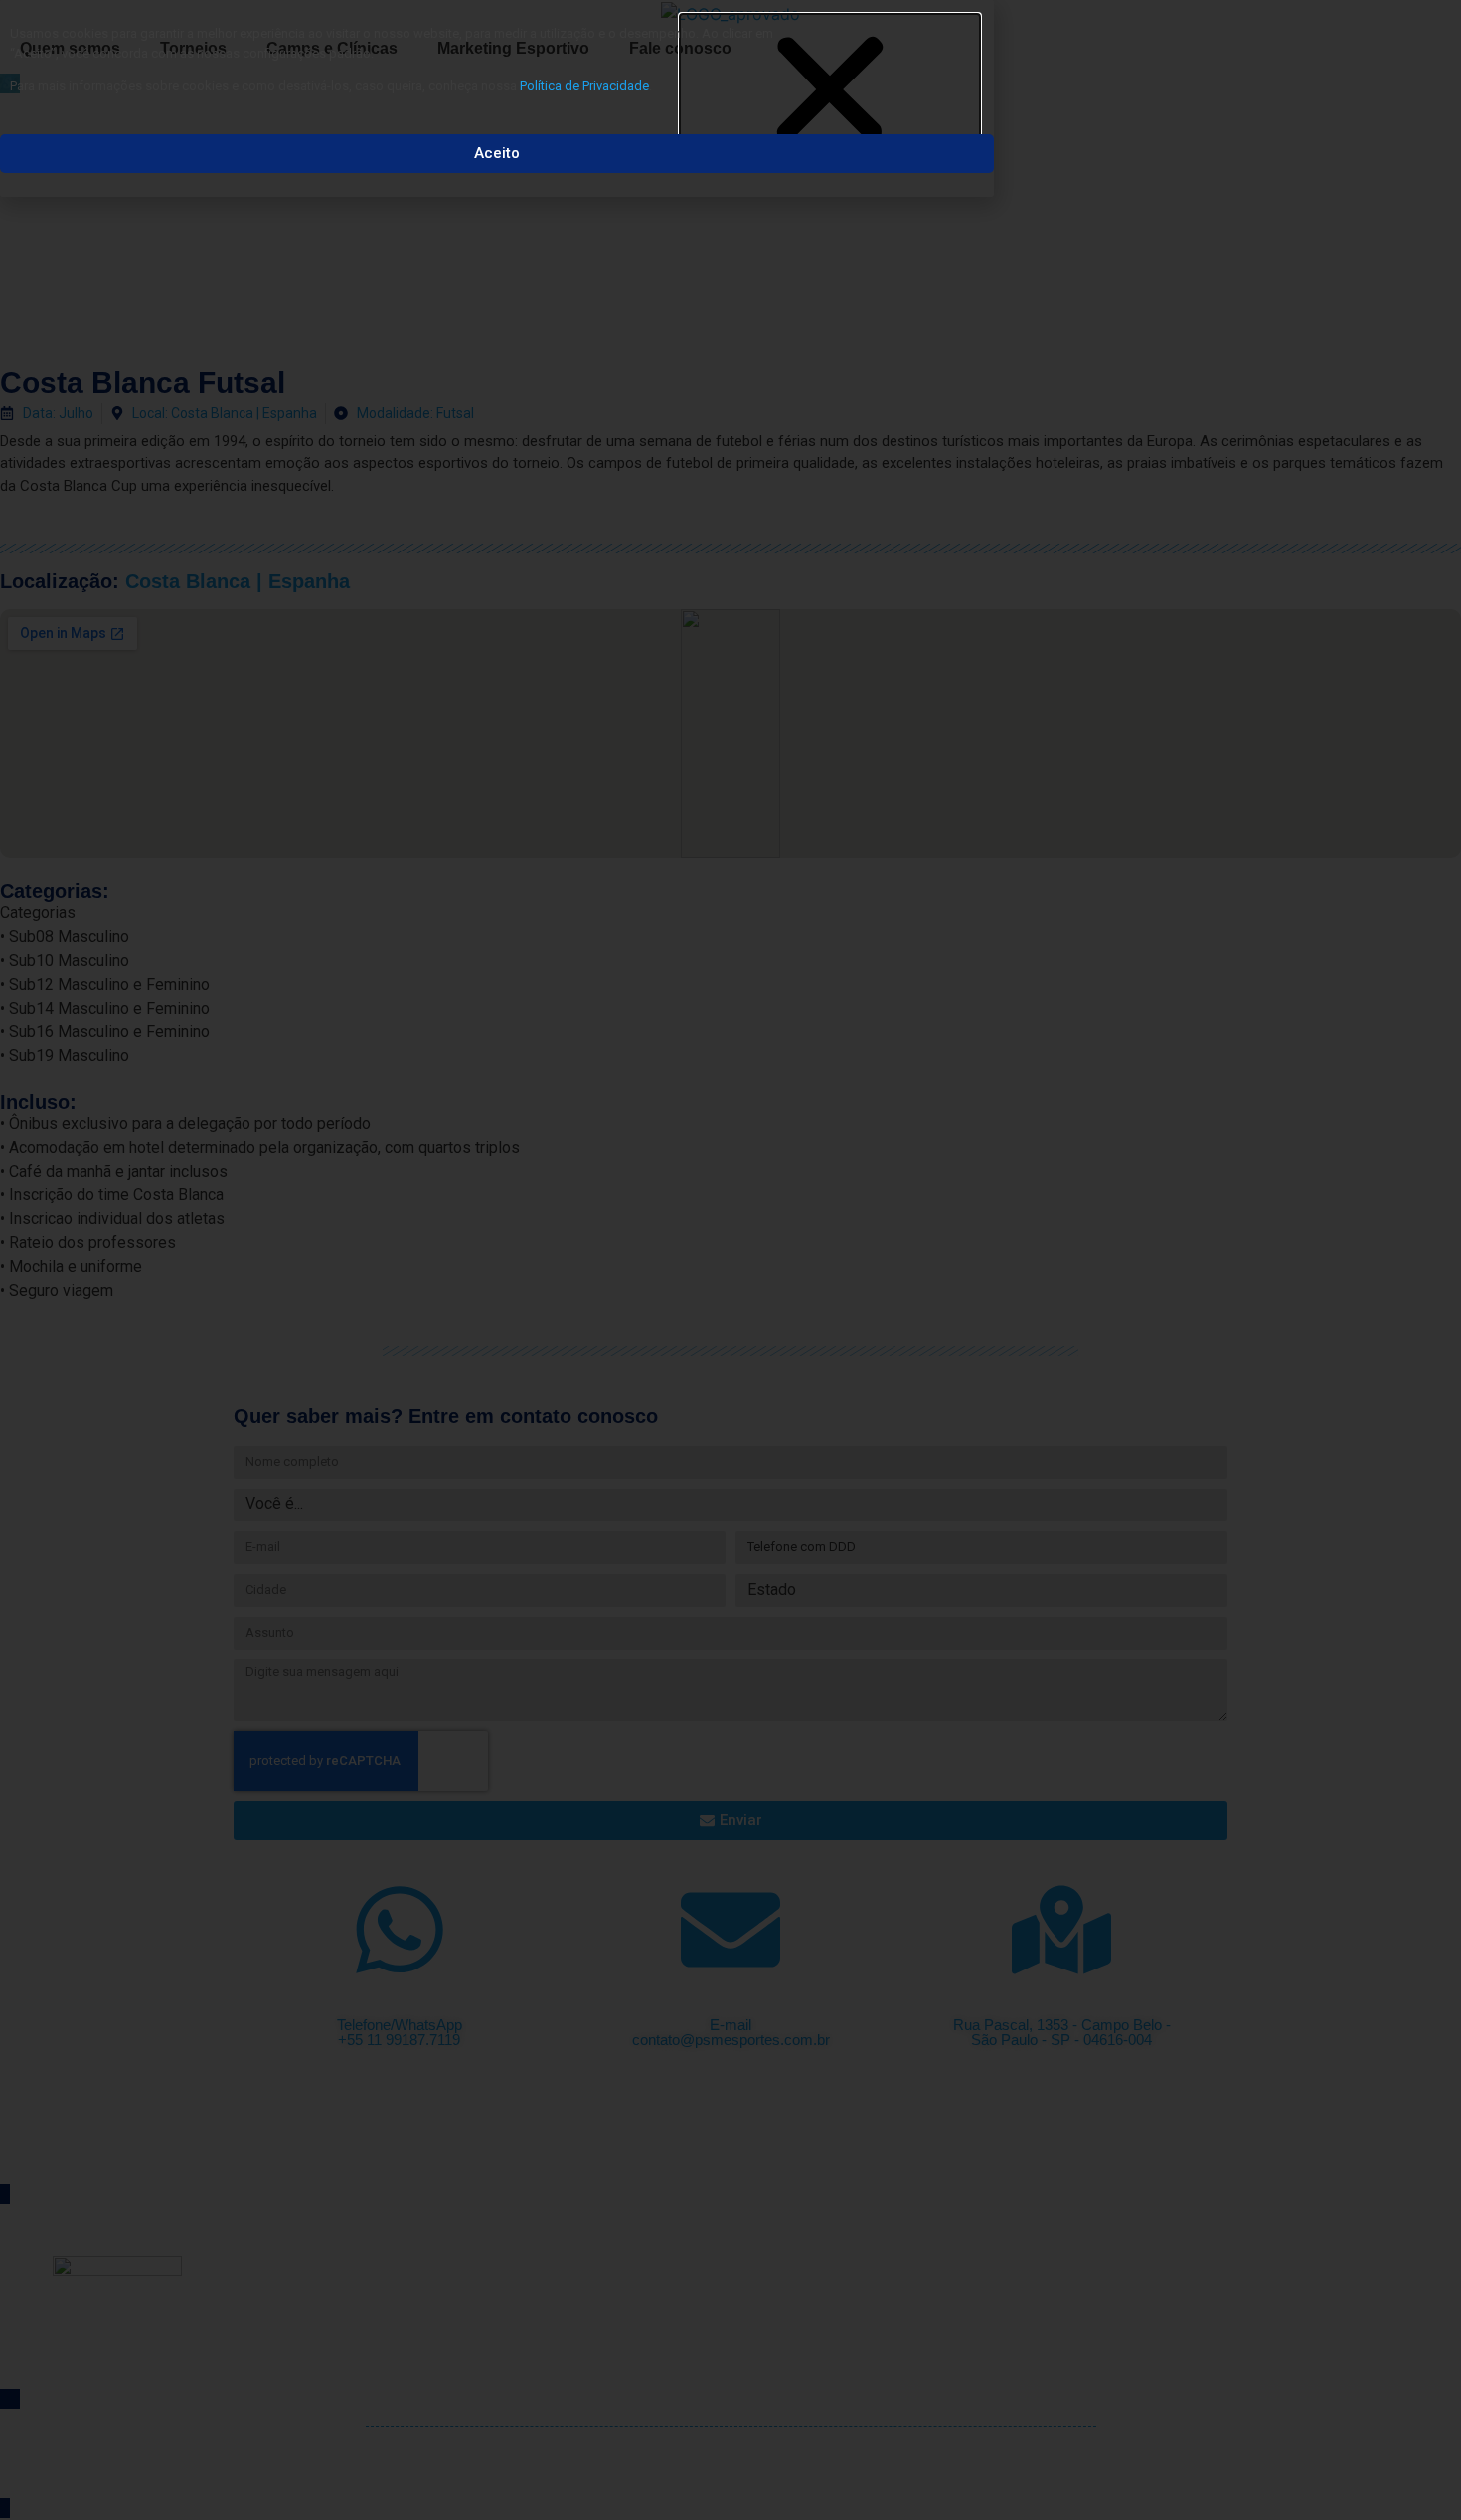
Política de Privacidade (584, 86)
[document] (730, 1260)
